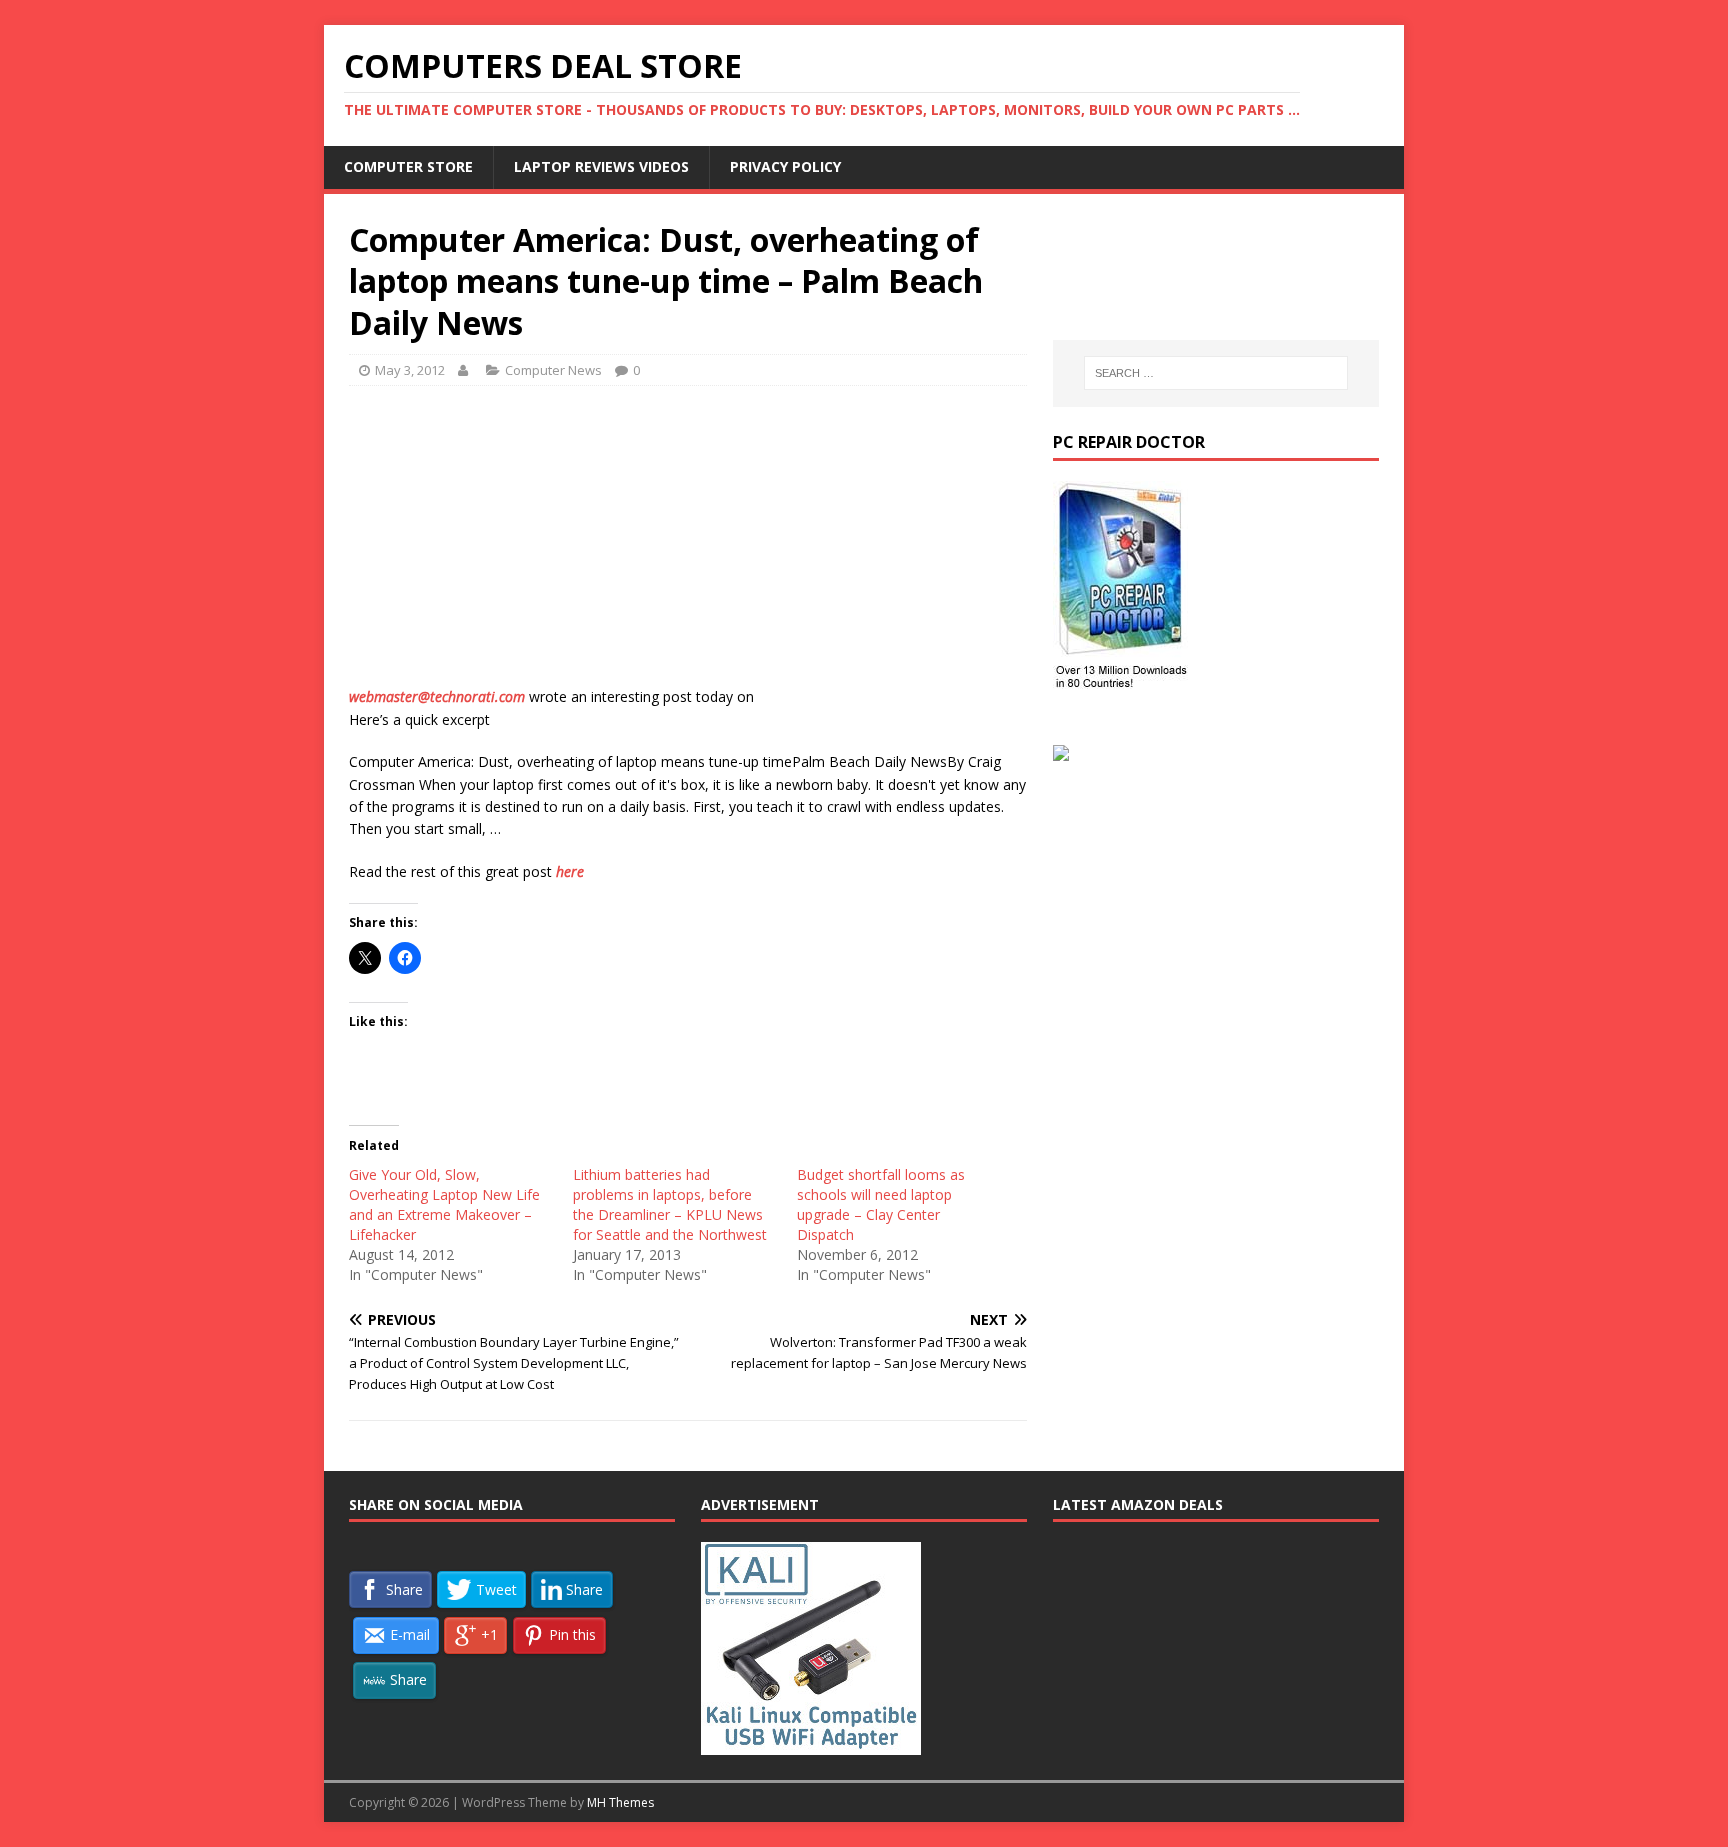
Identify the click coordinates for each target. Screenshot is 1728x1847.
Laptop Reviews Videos (601, 166)
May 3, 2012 (410, 370)
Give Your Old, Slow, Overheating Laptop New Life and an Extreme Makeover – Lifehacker (444, 1204)
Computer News (553, 370)
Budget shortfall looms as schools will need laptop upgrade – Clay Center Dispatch (881, 1204)
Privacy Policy (785, 166)
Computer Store (408, 166)
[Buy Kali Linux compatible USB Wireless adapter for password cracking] (811, 1744)
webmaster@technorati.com (437, 696)
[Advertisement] (688, 546)
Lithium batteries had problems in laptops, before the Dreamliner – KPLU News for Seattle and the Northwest (670, 1204)
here (570, 871)
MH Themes (620, 1802)
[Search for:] (1216, 373)
